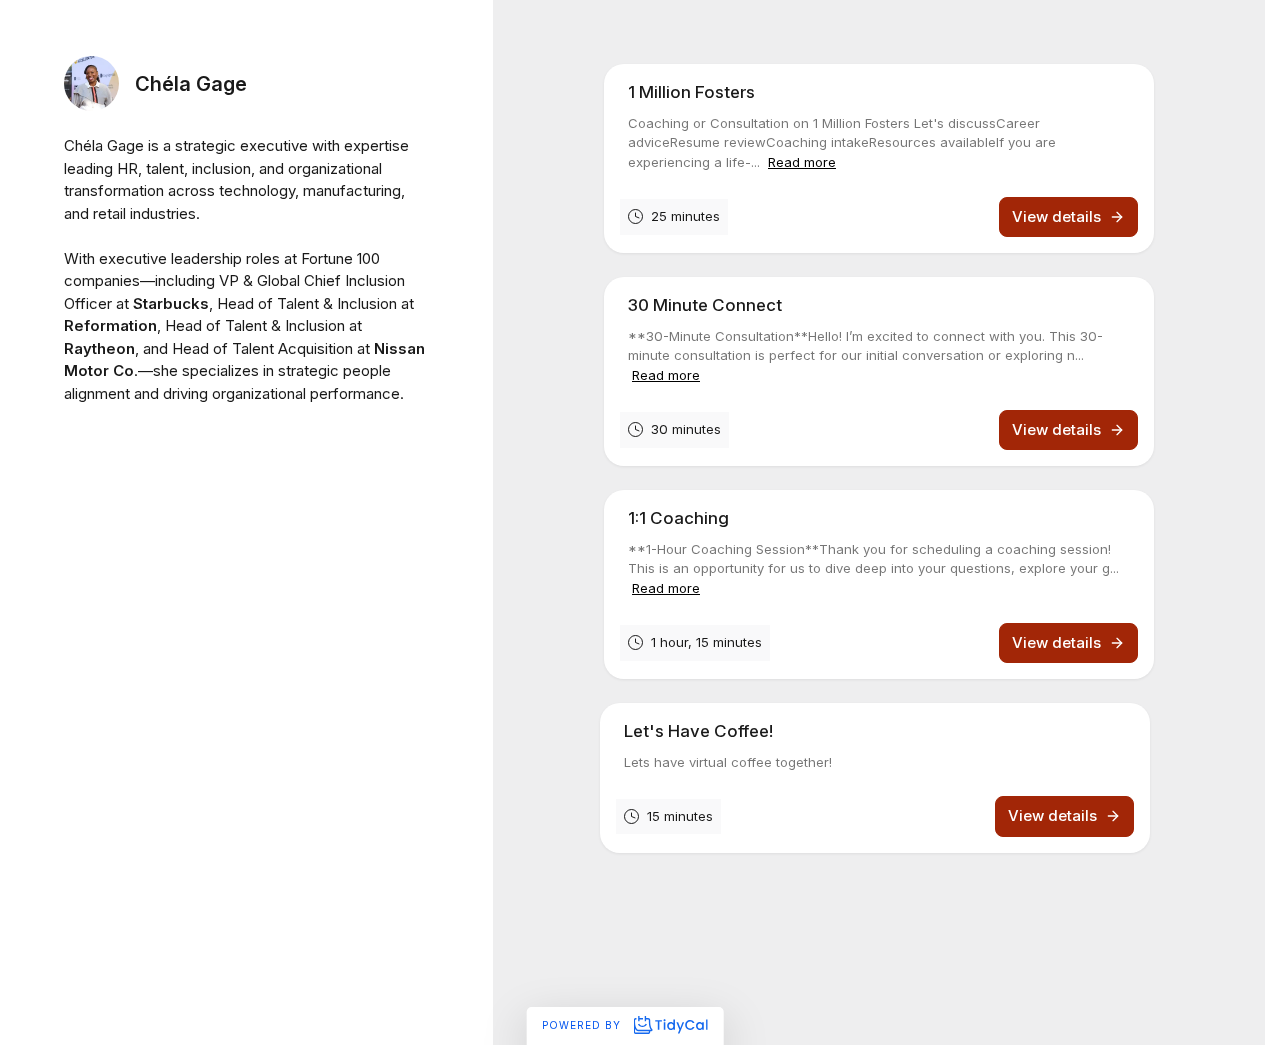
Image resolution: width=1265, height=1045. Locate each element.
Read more (802, 162)
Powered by (583, 1025)
